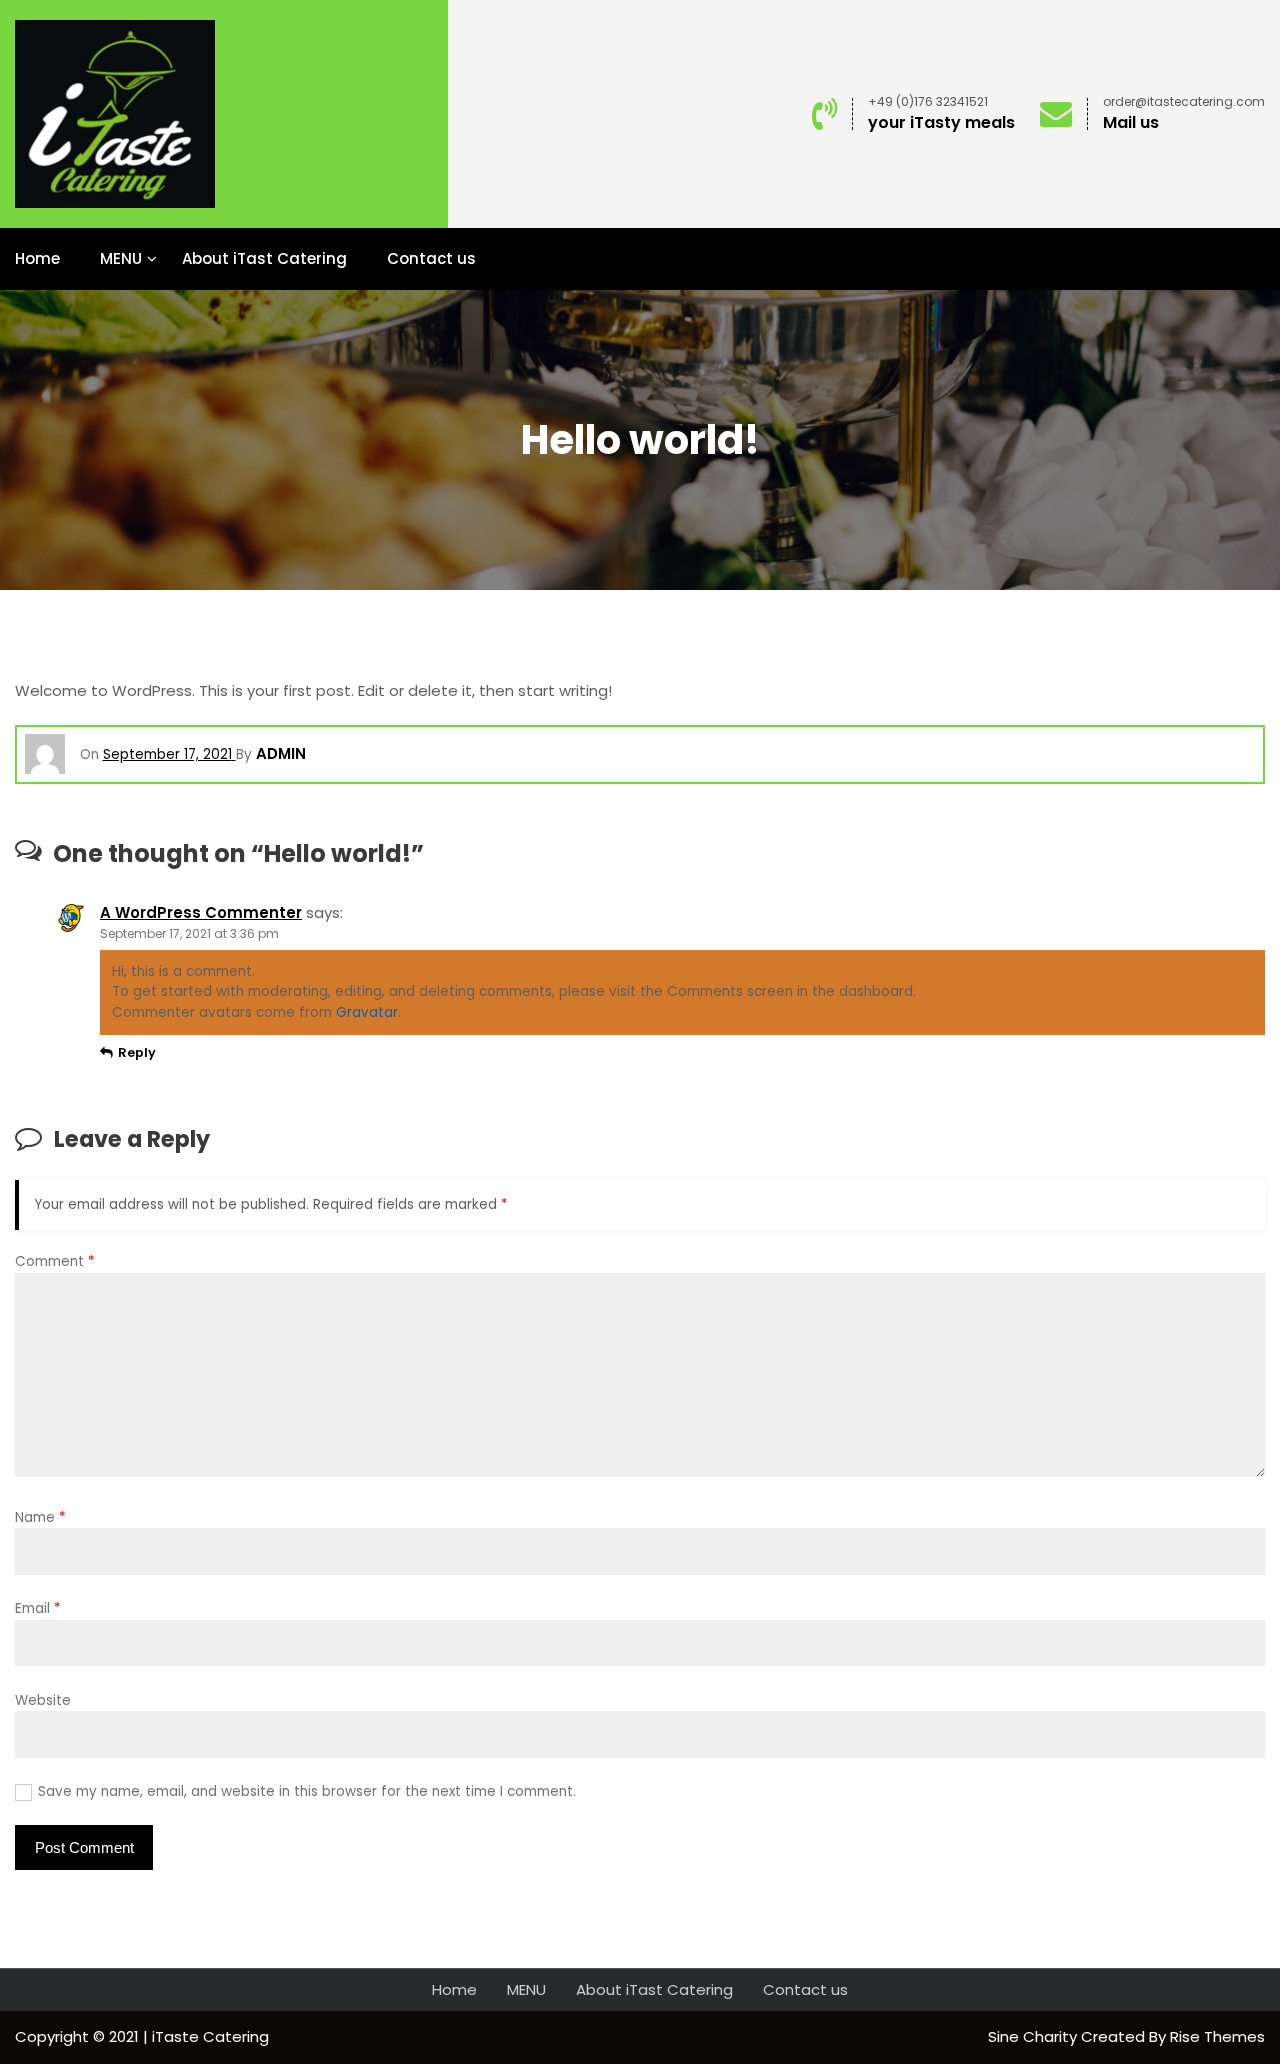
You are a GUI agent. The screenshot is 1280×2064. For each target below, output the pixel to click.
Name (40, 1517)
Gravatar (367, 1012)
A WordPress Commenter (201, 912)
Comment (55, 1261)
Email (38, 1608)
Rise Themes (1217, 2036)
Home (37, 258)
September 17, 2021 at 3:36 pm (189, 933)
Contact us (431, 258)
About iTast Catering (264, 258)
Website (43, 1700)
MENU (121, 258)
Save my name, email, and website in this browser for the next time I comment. (307, 1791)
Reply (137, 1052)
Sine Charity (1034, 2036)
